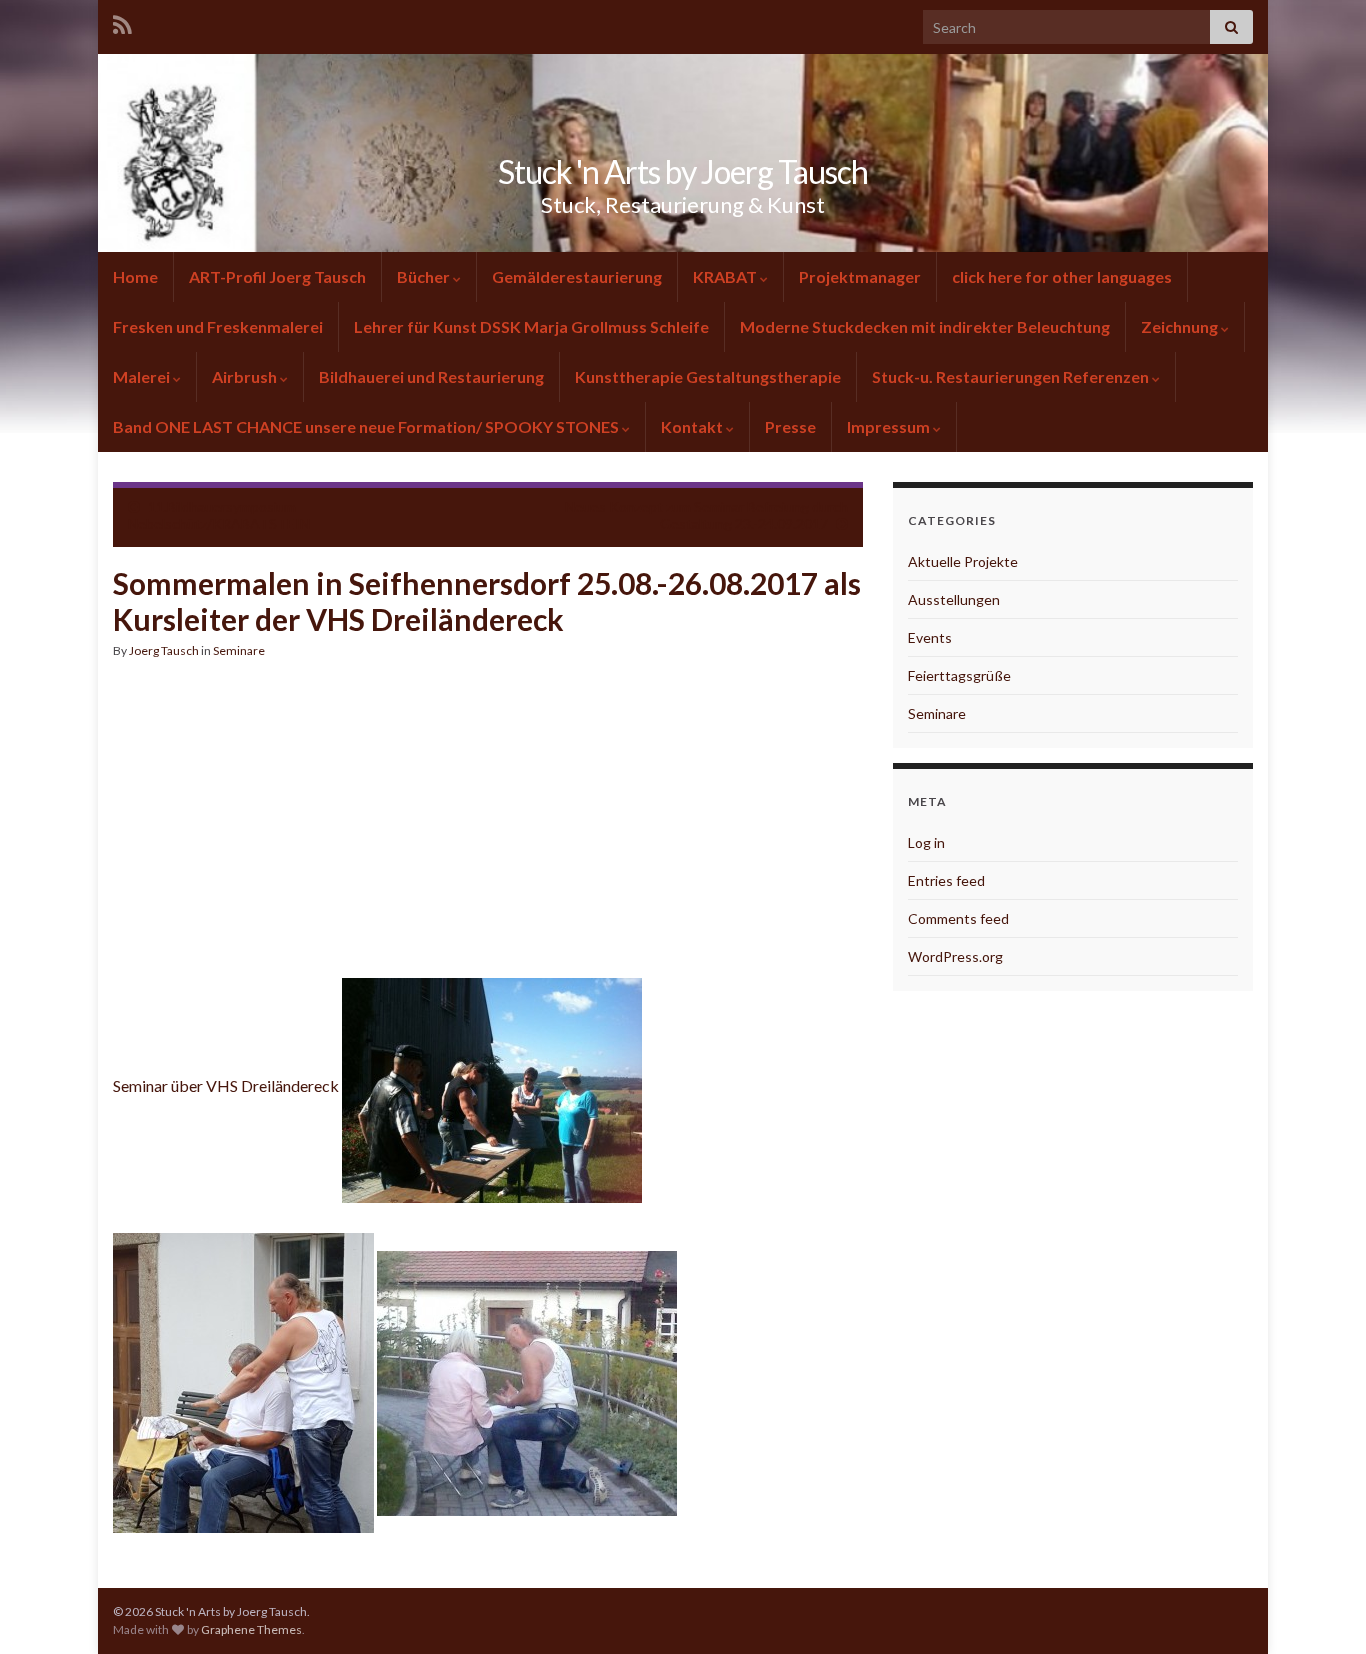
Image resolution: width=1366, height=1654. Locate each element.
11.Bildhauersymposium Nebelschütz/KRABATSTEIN (219, 515)
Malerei (141, 376)
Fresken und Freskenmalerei (218, 326)
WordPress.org (955, 956)
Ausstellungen (954, 599)
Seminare (239, 650)
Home (135, 276)
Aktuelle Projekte (963, 561)
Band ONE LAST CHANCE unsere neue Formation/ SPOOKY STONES (367, 426)
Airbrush (244, 376)
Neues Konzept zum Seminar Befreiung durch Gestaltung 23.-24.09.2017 (706, 515)
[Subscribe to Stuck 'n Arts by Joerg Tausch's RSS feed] (122, 21)
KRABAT (725, 276)
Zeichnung (1179, 326)
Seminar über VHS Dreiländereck (227, 1085)
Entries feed (946, 880)
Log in (926, 842)
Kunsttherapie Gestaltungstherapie (708, 376)
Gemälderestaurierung (577, 276)
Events (930, 637)
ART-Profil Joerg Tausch (277, 276)
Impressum (888, 426)
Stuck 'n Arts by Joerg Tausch (683, 171)
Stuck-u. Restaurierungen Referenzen (1010, 376)
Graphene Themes (251, 1629)
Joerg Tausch (164, 650)
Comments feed (958, 918)
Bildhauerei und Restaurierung (431, 376)
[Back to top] (1321, 1609)
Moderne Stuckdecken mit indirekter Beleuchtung (925, 326)
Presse (790, 426)
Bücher (423, 276)
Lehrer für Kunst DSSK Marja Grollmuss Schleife (531, 326)
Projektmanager (860, 276)
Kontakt (692, 426)
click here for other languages (1062, 276)
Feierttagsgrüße (959, 675)
